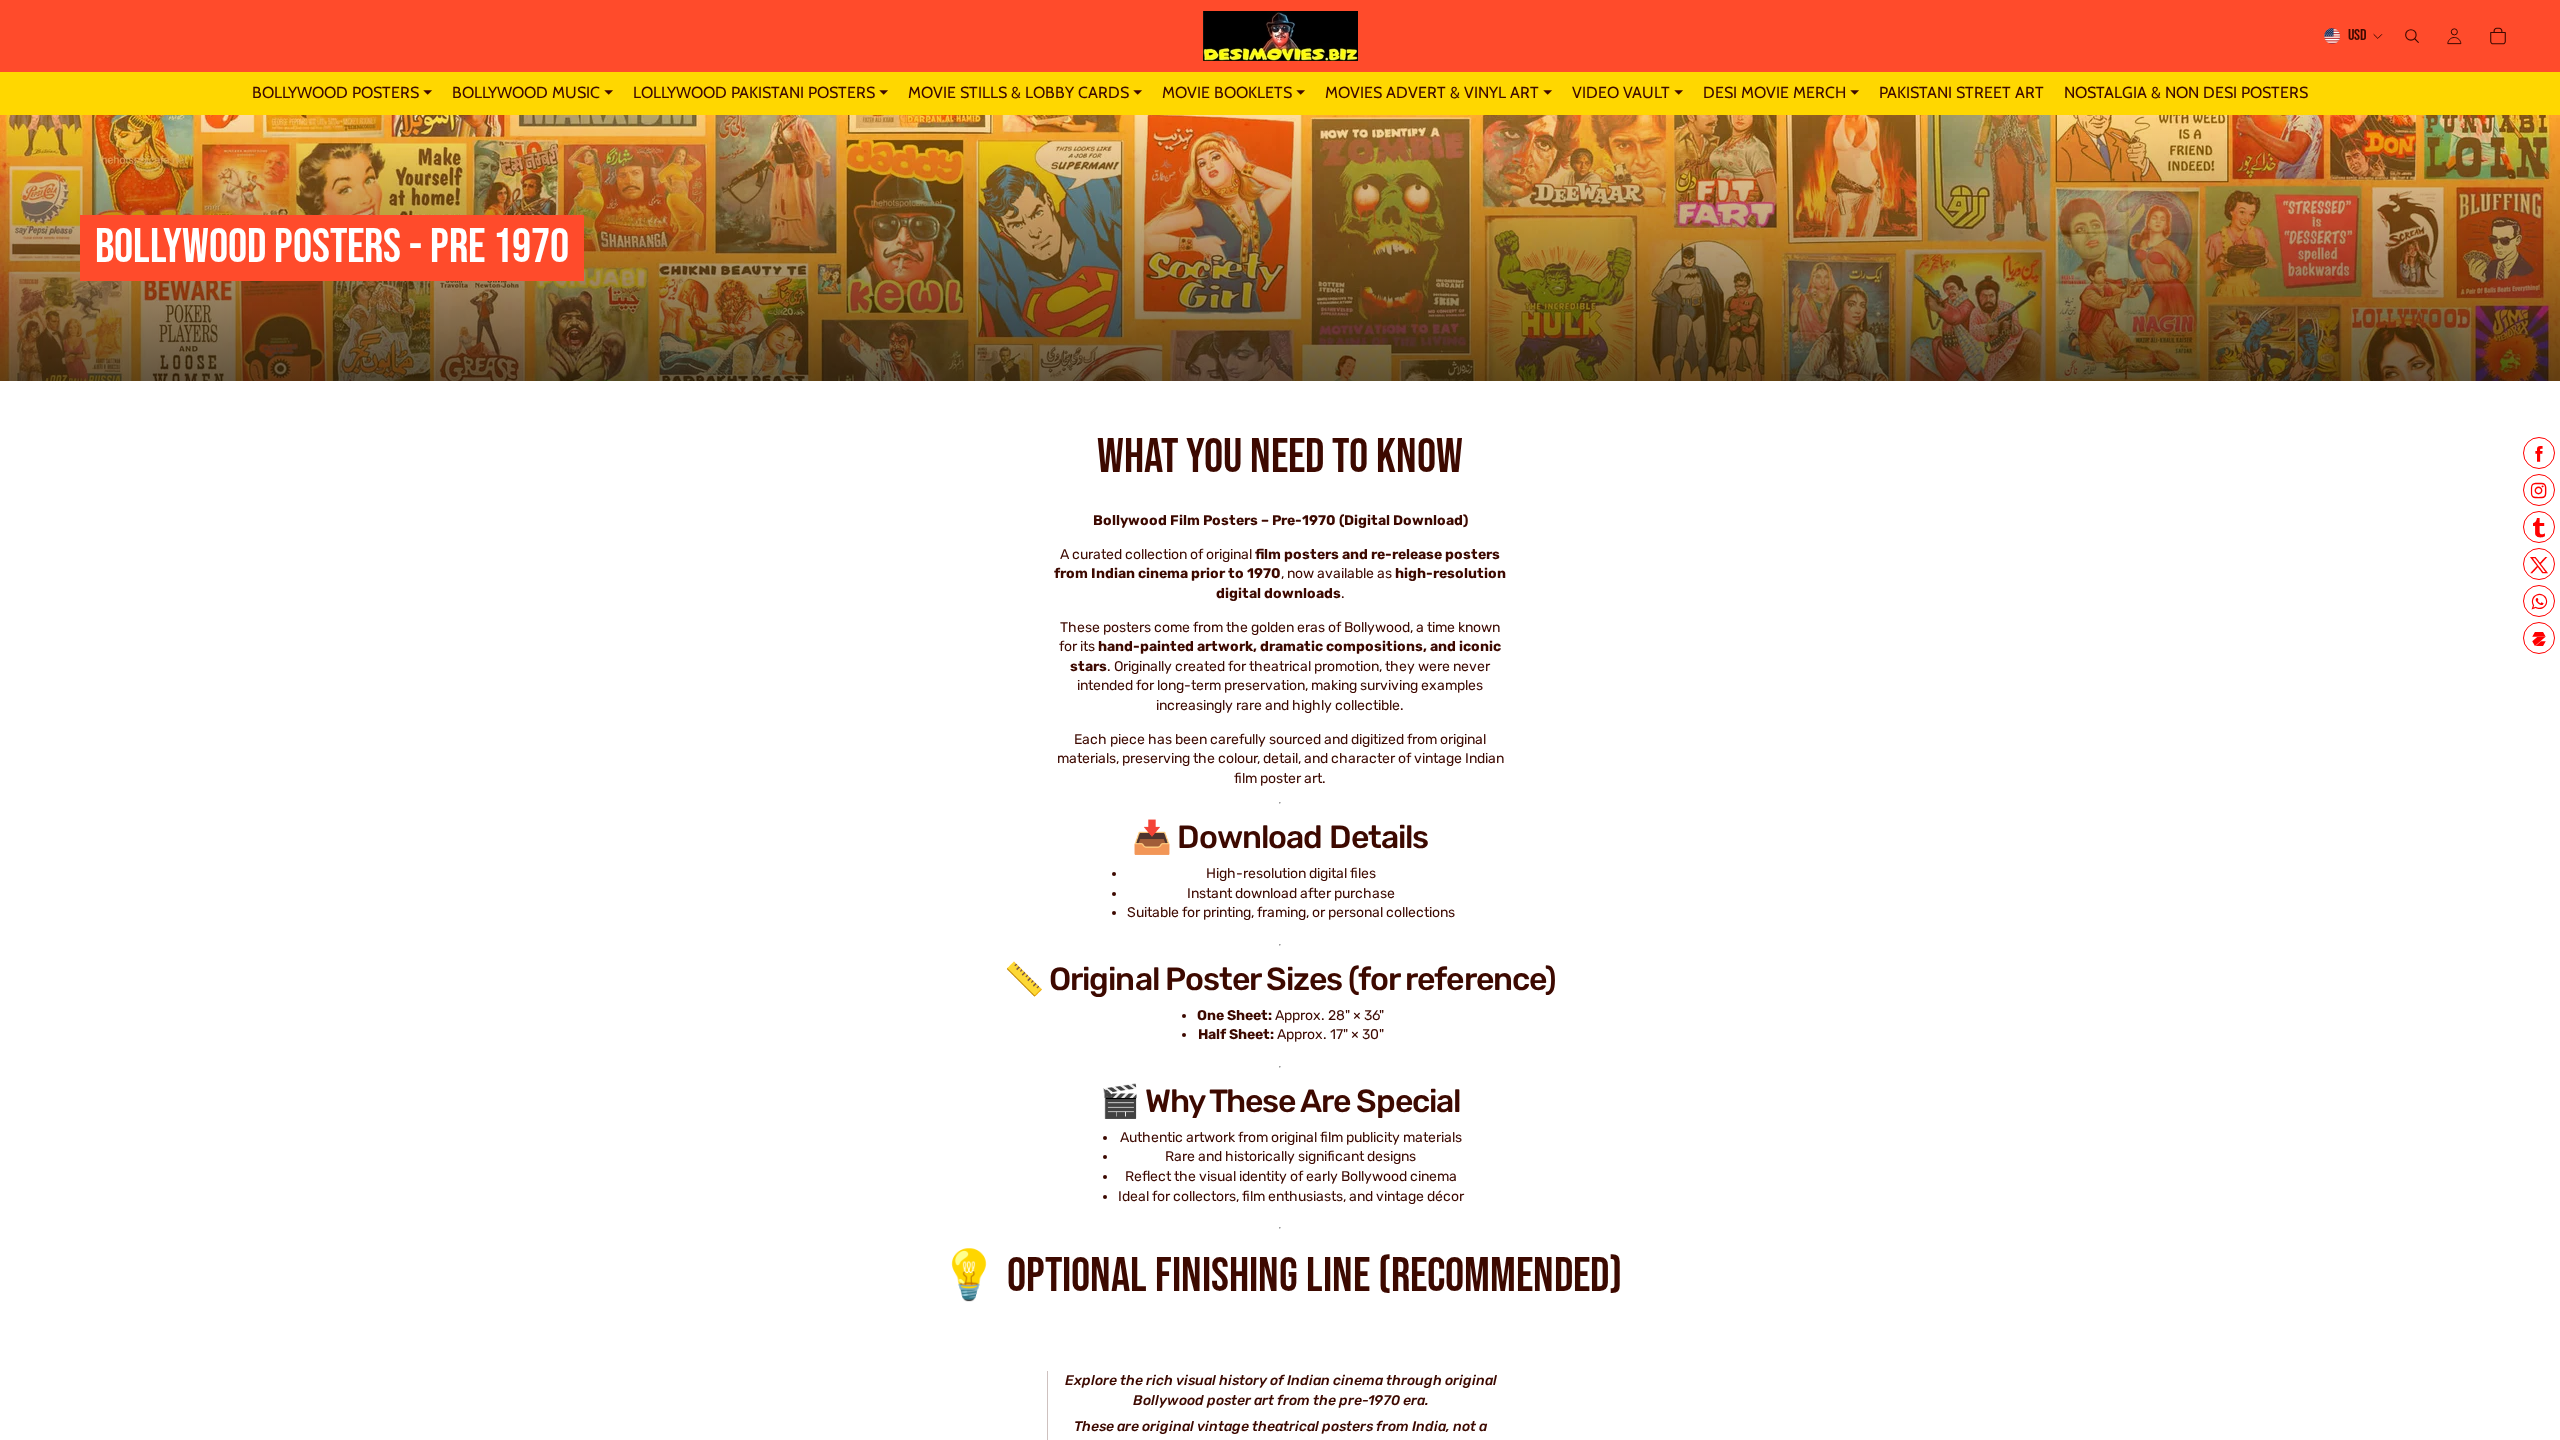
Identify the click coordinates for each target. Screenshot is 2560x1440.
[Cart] (2498, 36)
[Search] (2412, 36)
